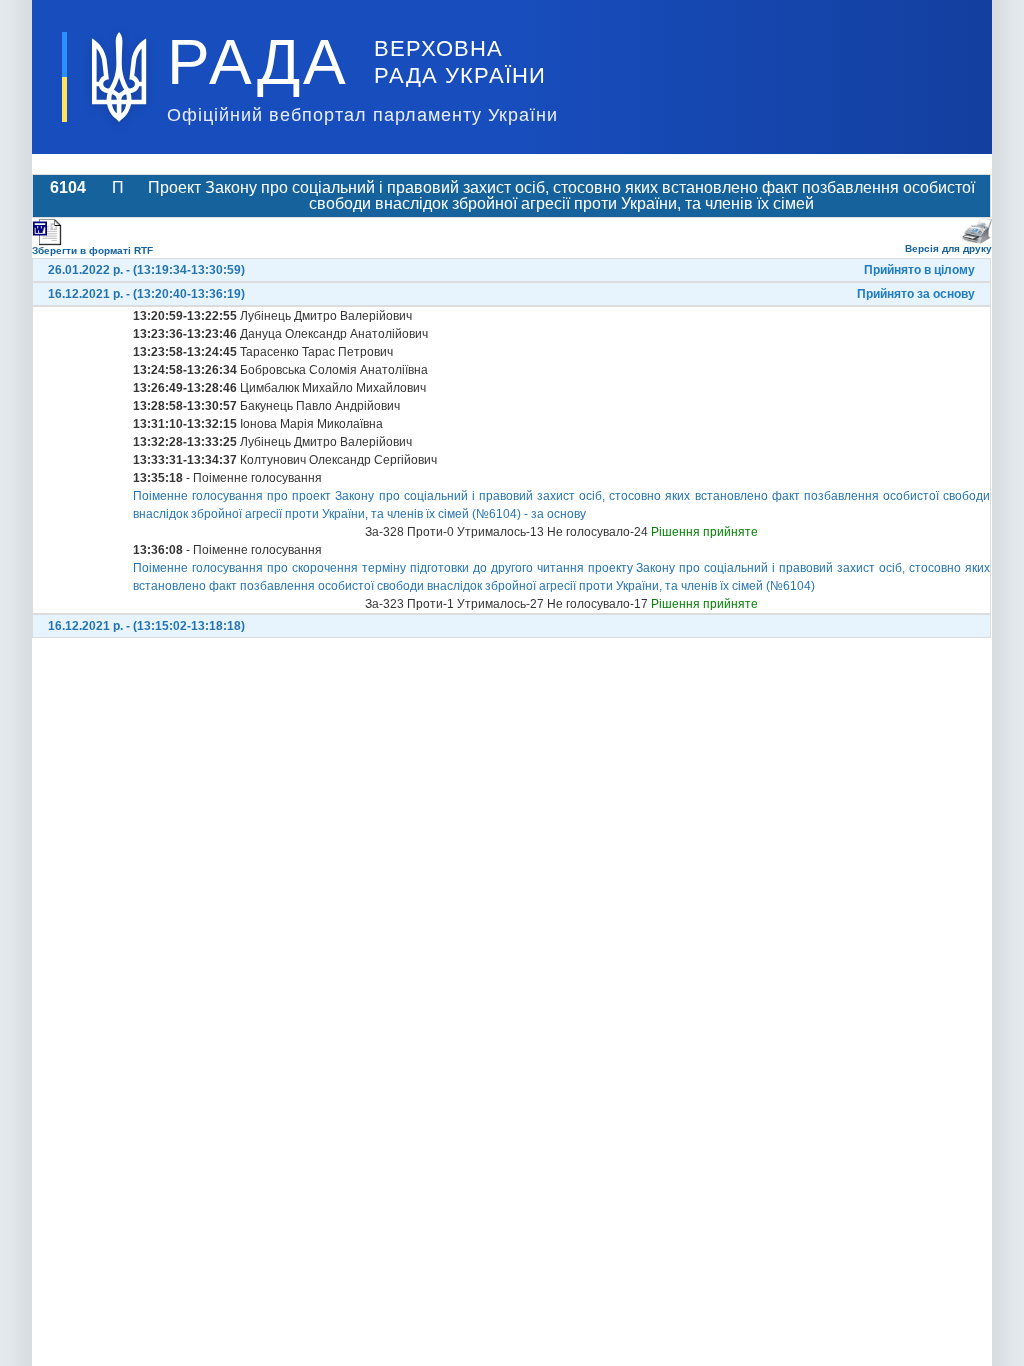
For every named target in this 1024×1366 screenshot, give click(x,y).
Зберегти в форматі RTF (92, 250)
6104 (68, 187)
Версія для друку (948, 248)
